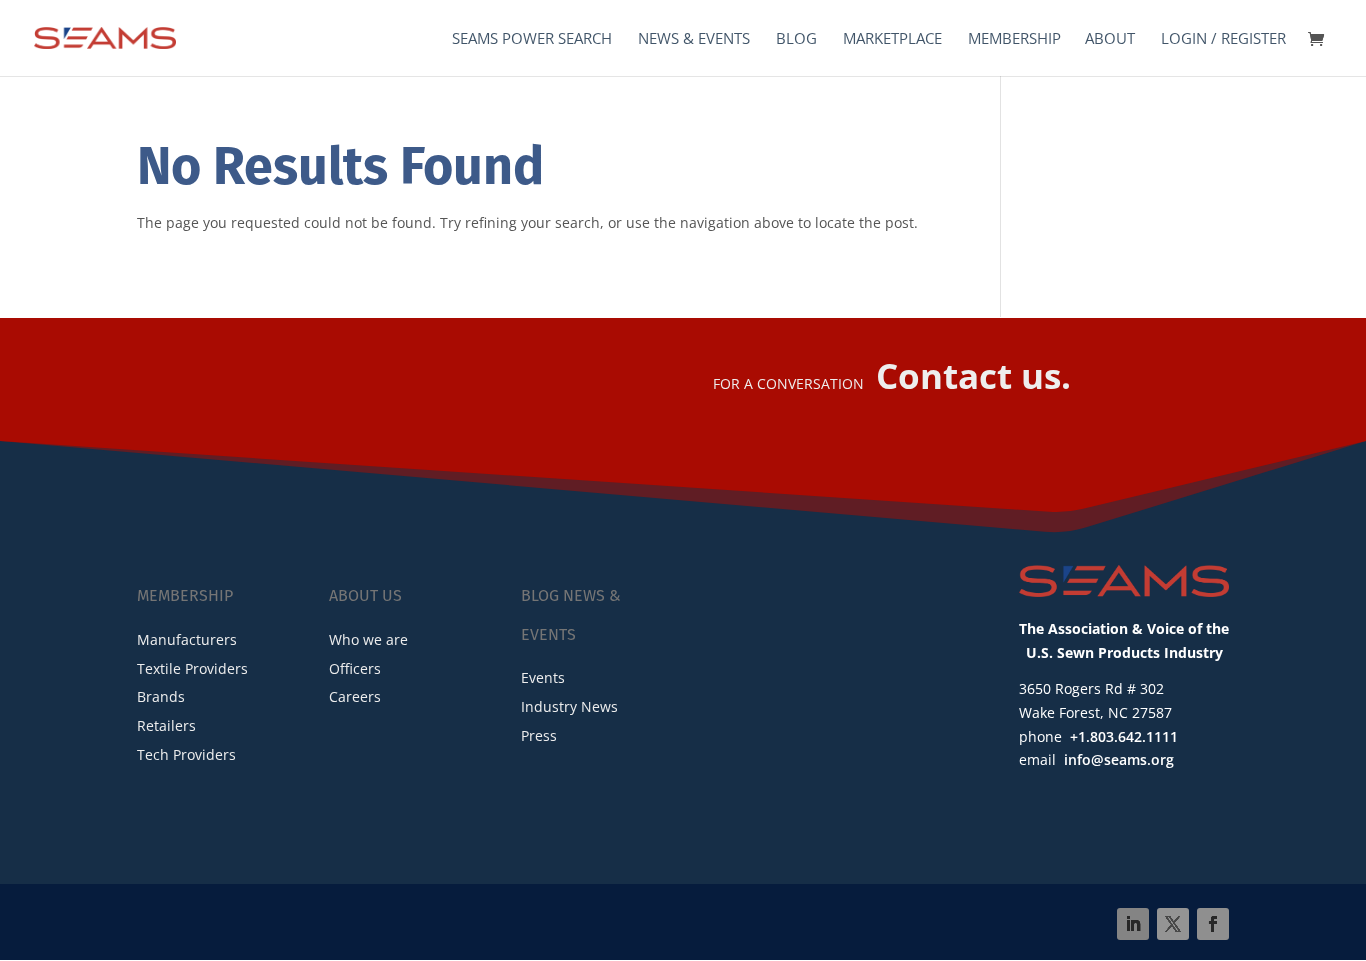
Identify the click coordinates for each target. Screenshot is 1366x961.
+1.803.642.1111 (1124, 736)
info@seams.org (1119, 759)
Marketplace (892, 39)
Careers (355, 696)
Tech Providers (186, 754)
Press (539, 735)
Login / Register (1223, 39)
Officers (355, 668)
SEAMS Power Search (532, 39)
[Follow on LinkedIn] (1133, 924)
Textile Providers (192, 668)
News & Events (694, 39)
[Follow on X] (1173, 924)
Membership (1014, 39)
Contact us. (973, 375)
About (1110, 39)
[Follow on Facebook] (1213, 924)
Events (543, 677)
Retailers (166, 725)
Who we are (368, 639)
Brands (161, 696)
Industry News (569, 706)
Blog (796, 39)
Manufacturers (187, 639)
